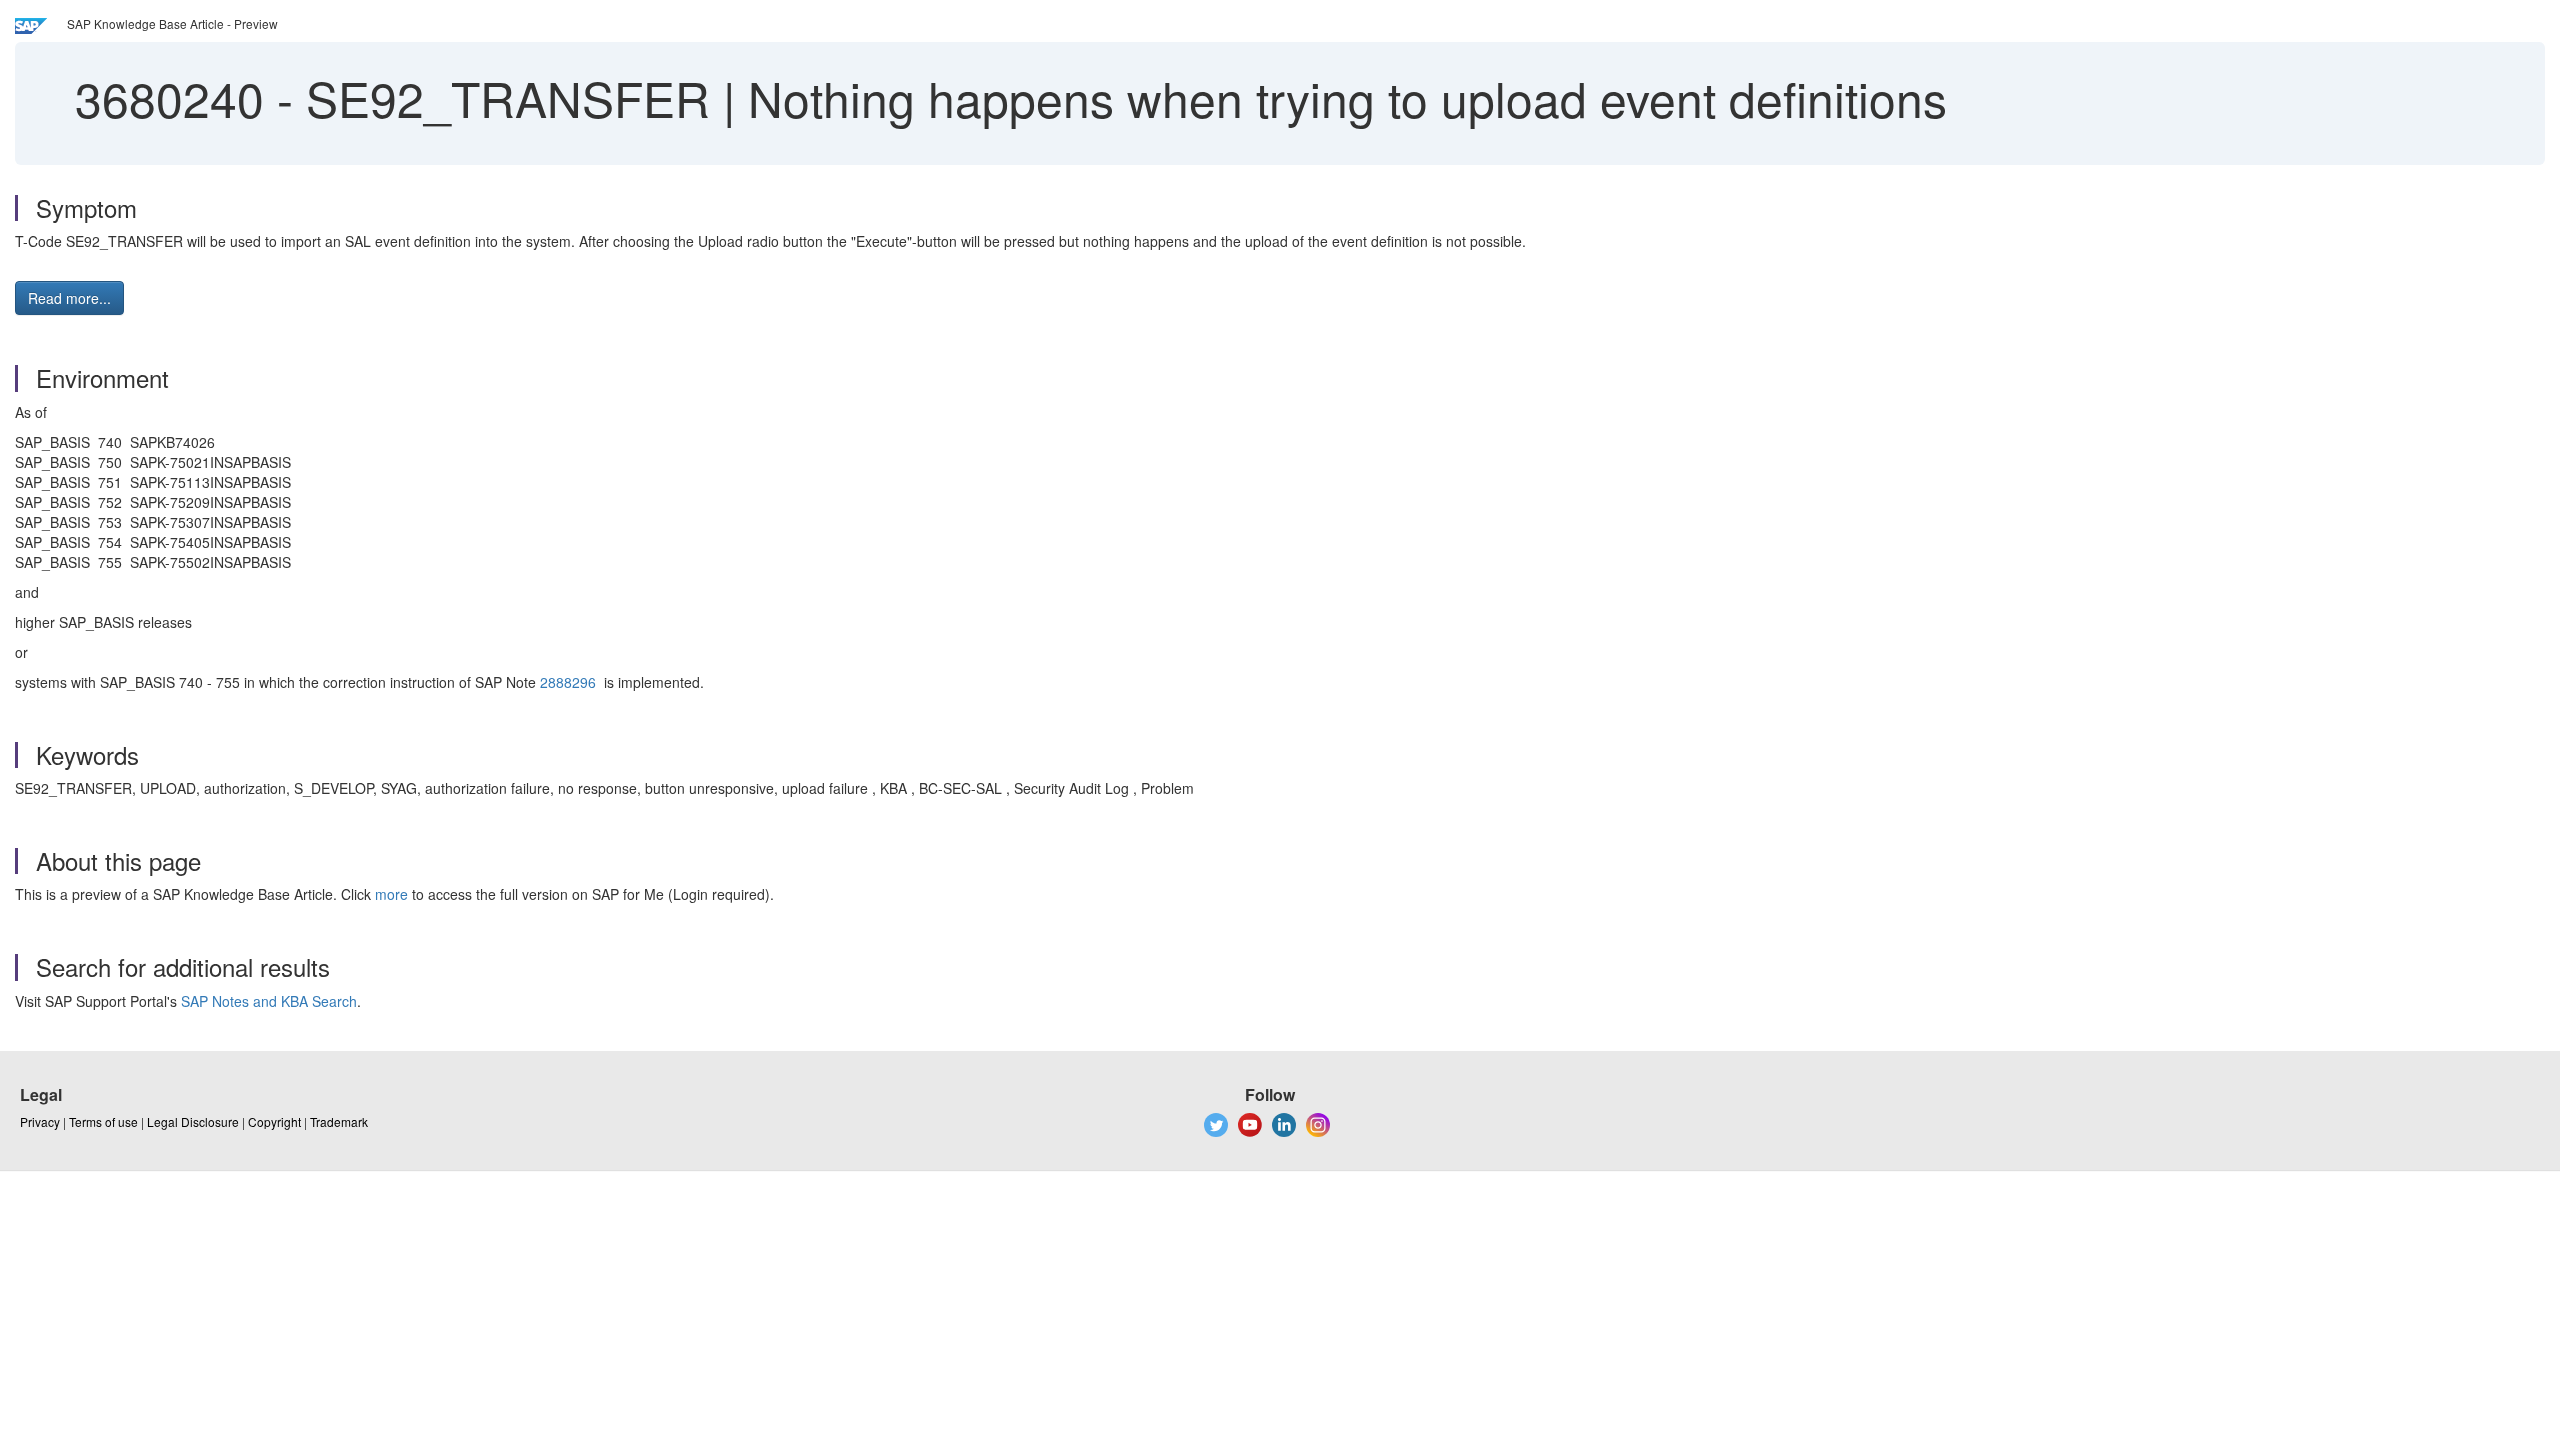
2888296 (568, 682)
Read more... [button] (69, 298)
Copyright (274, 1121)
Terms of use (103, 1121)
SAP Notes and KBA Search (269, 1001)
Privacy (40, 1121)
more (391, 894)
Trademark (339, 1121)
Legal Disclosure (193, 1121)
